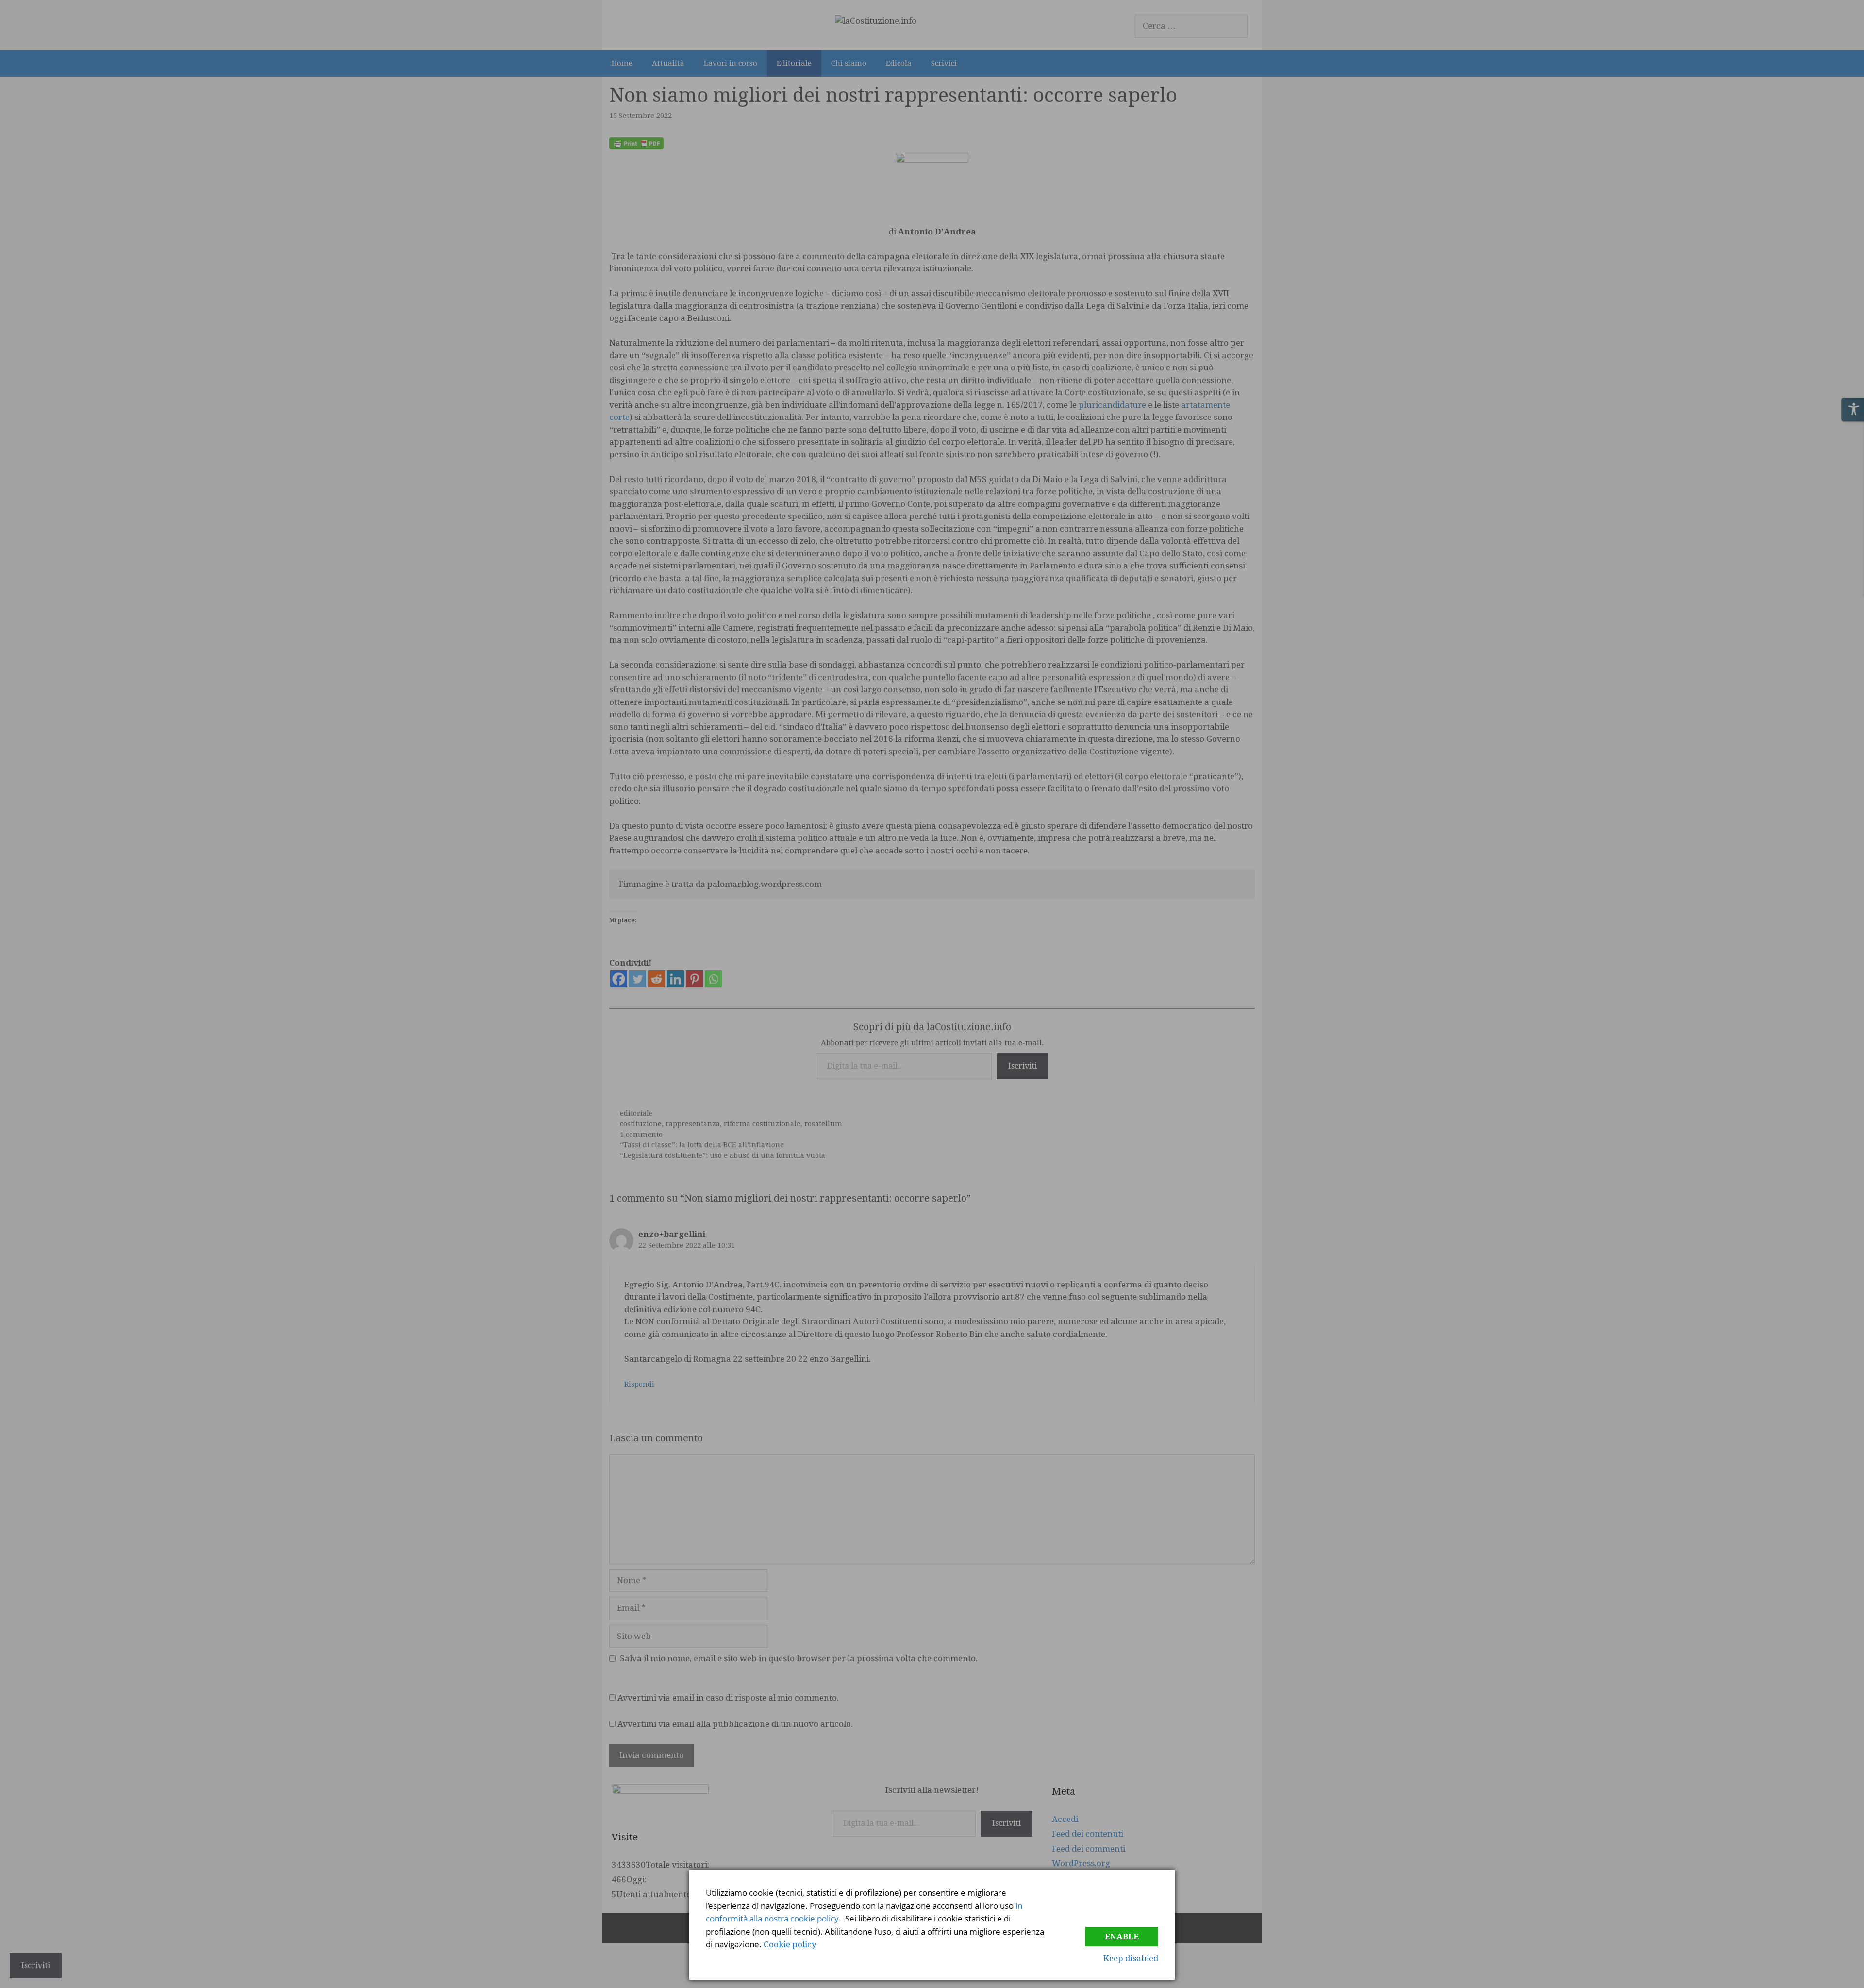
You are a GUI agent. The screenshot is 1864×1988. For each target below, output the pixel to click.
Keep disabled (1131, 1958)
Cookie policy (790, 1944)
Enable (1122, 1937)
